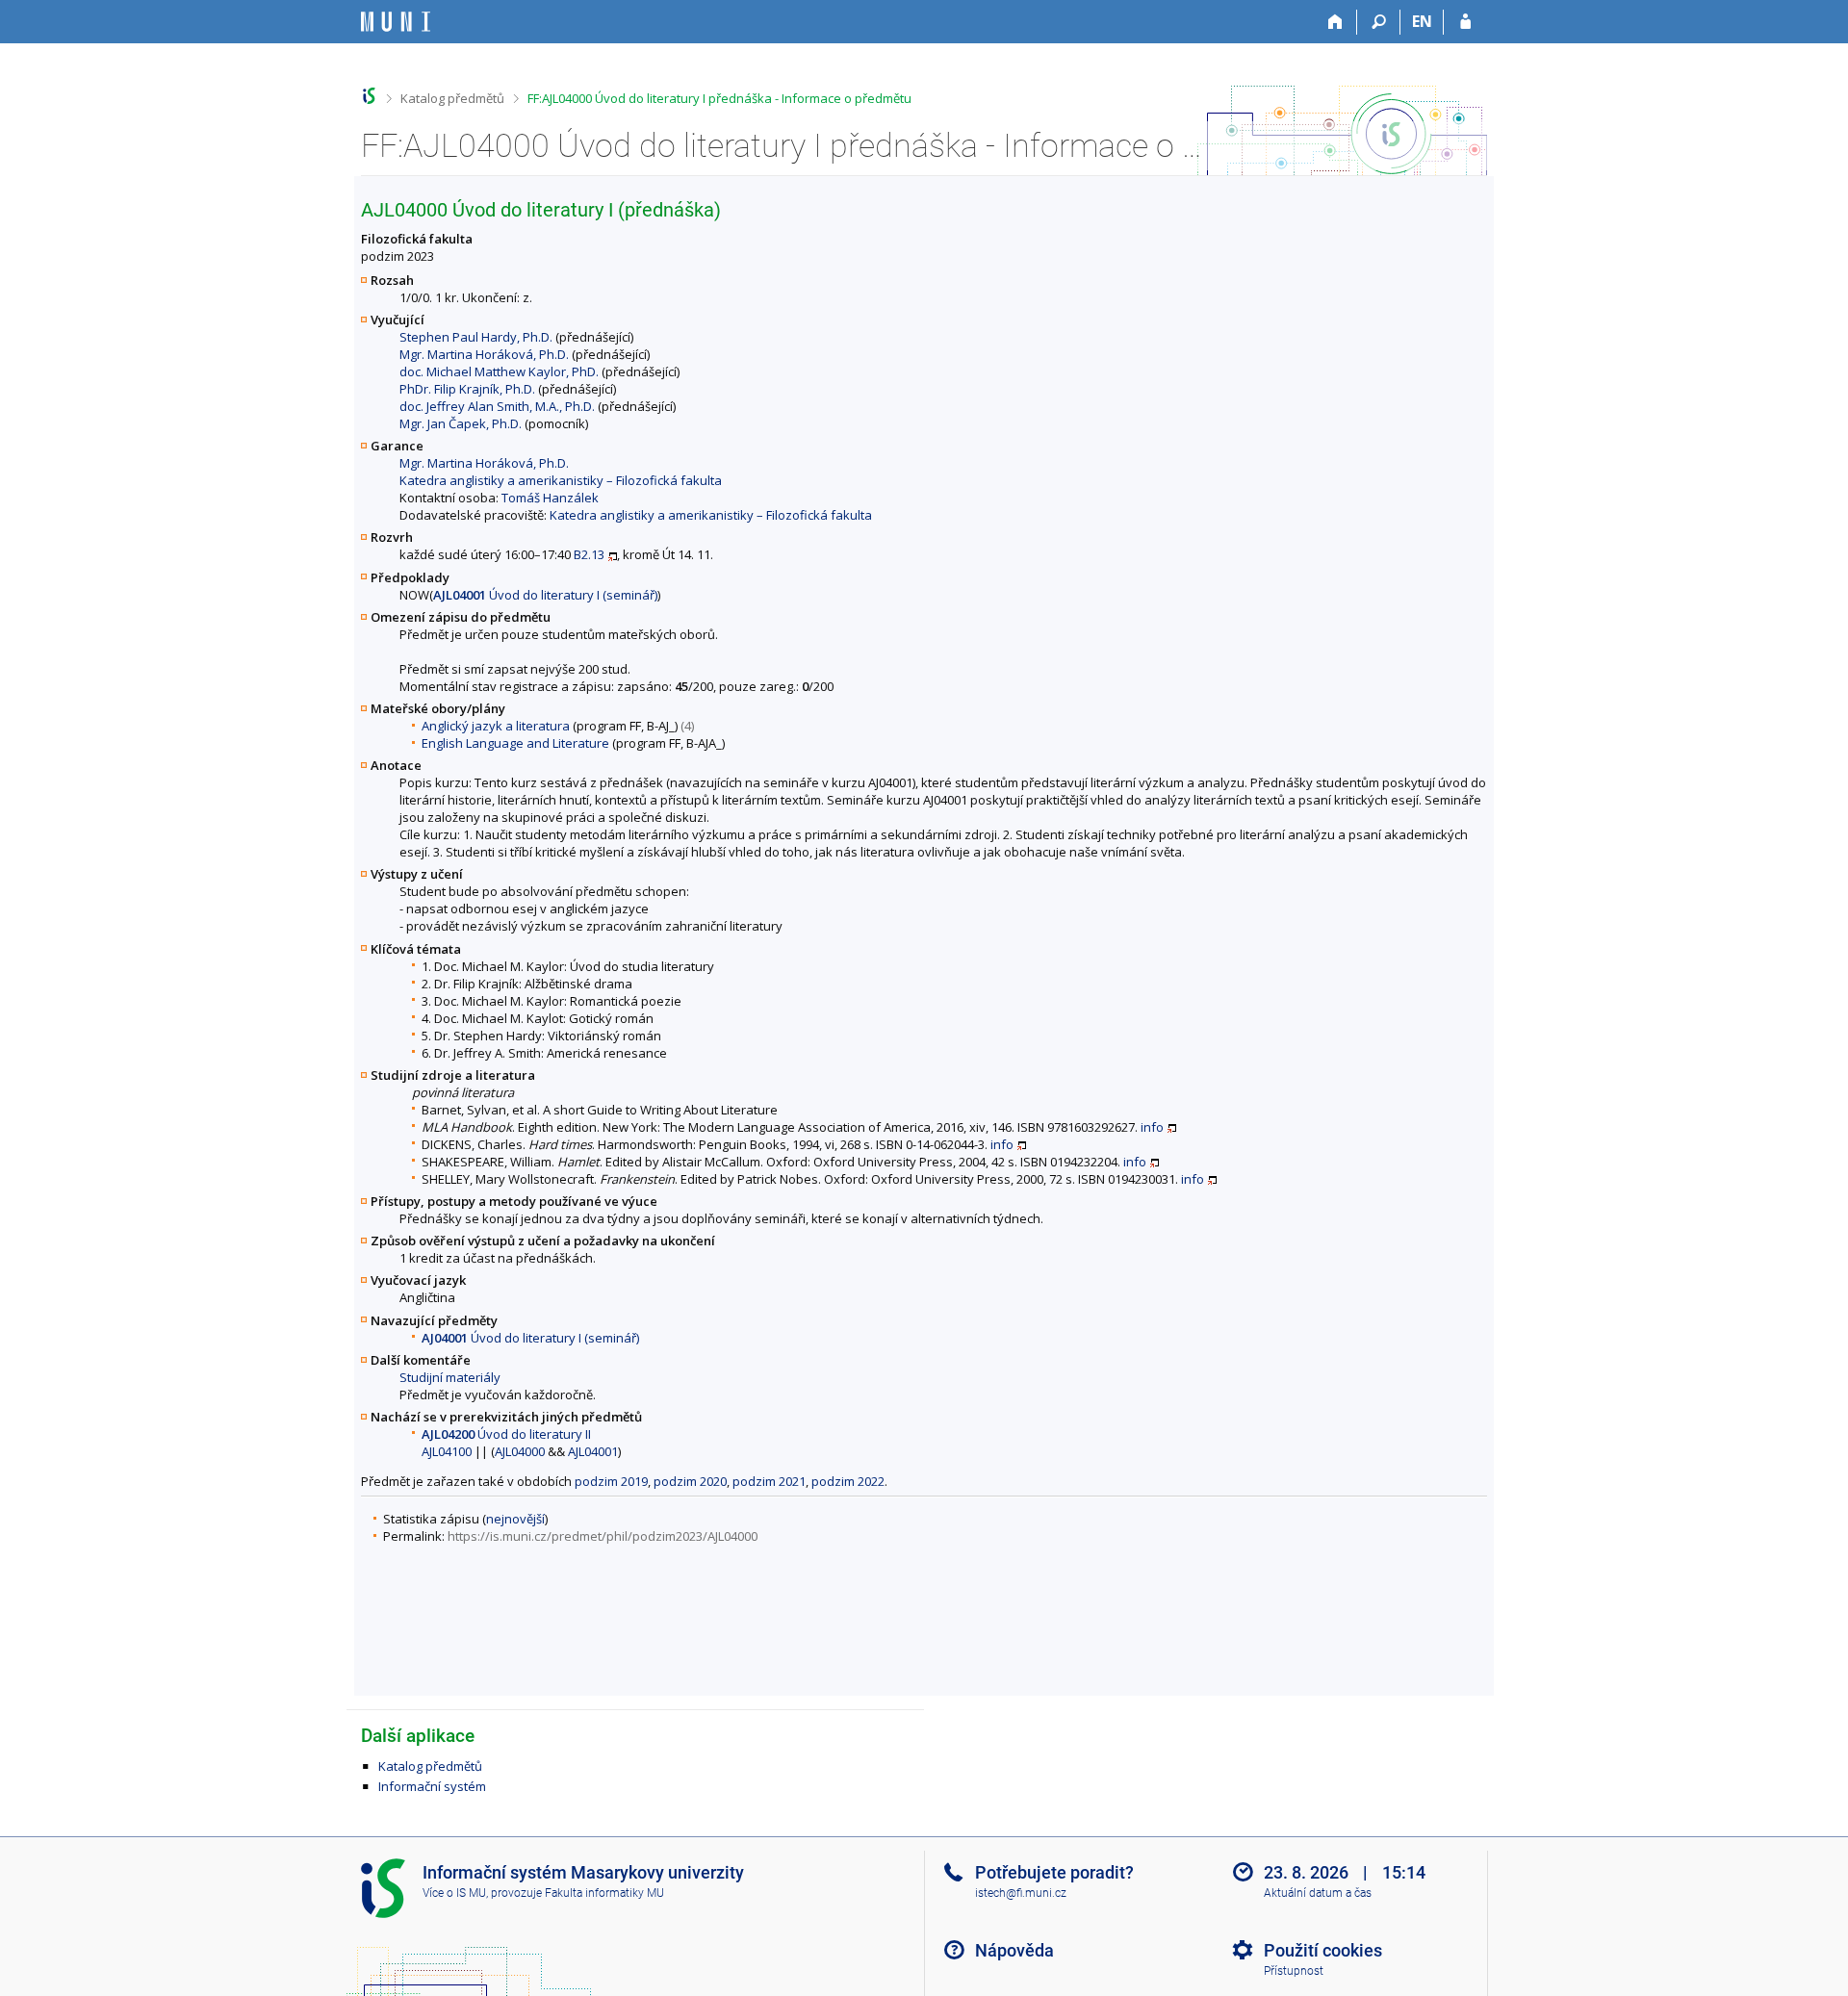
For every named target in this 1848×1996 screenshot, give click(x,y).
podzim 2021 (769, 1481)
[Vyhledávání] (1379, 22)
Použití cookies (1323, 1950)
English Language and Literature (515, 743)
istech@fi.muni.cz (1021, 1893)
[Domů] (1335, 22)
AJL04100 (447, 1451)
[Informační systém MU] (369, 96)
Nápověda (1014, 1950)
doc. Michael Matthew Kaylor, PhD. (499, 371)
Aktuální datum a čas (1318, 1893)
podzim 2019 (611, 1481)
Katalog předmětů (452, 98)
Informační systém (432, 1786)
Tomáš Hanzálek (550, 498)
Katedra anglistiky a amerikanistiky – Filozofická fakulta (561, 480)
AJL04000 (520, 1451)
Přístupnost (1294, 1971)
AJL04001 (593, 1451)
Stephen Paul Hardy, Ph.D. (476, 337)
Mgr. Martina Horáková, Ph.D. (484, 354)
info (1152, 1127)
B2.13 (589, 554)
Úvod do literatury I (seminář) (545, 595)
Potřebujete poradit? (1054, 1872)
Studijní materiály (450, 1377)
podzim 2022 (848, 1481)
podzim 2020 (690, 1481)
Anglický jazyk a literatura (496, 726)
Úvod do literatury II (506, 1434)
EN (1422, 21)
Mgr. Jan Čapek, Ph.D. (461, 423)
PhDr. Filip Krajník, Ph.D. (467, 389)
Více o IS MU (454, 1893)
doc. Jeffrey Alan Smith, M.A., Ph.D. (497, 406)
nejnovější (515, 1519)
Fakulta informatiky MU (604, 1893)
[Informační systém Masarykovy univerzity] (396, 22)
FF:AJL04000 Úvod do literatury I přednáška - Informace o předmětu (719, 98)
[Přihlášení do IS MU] (1465, 22)
